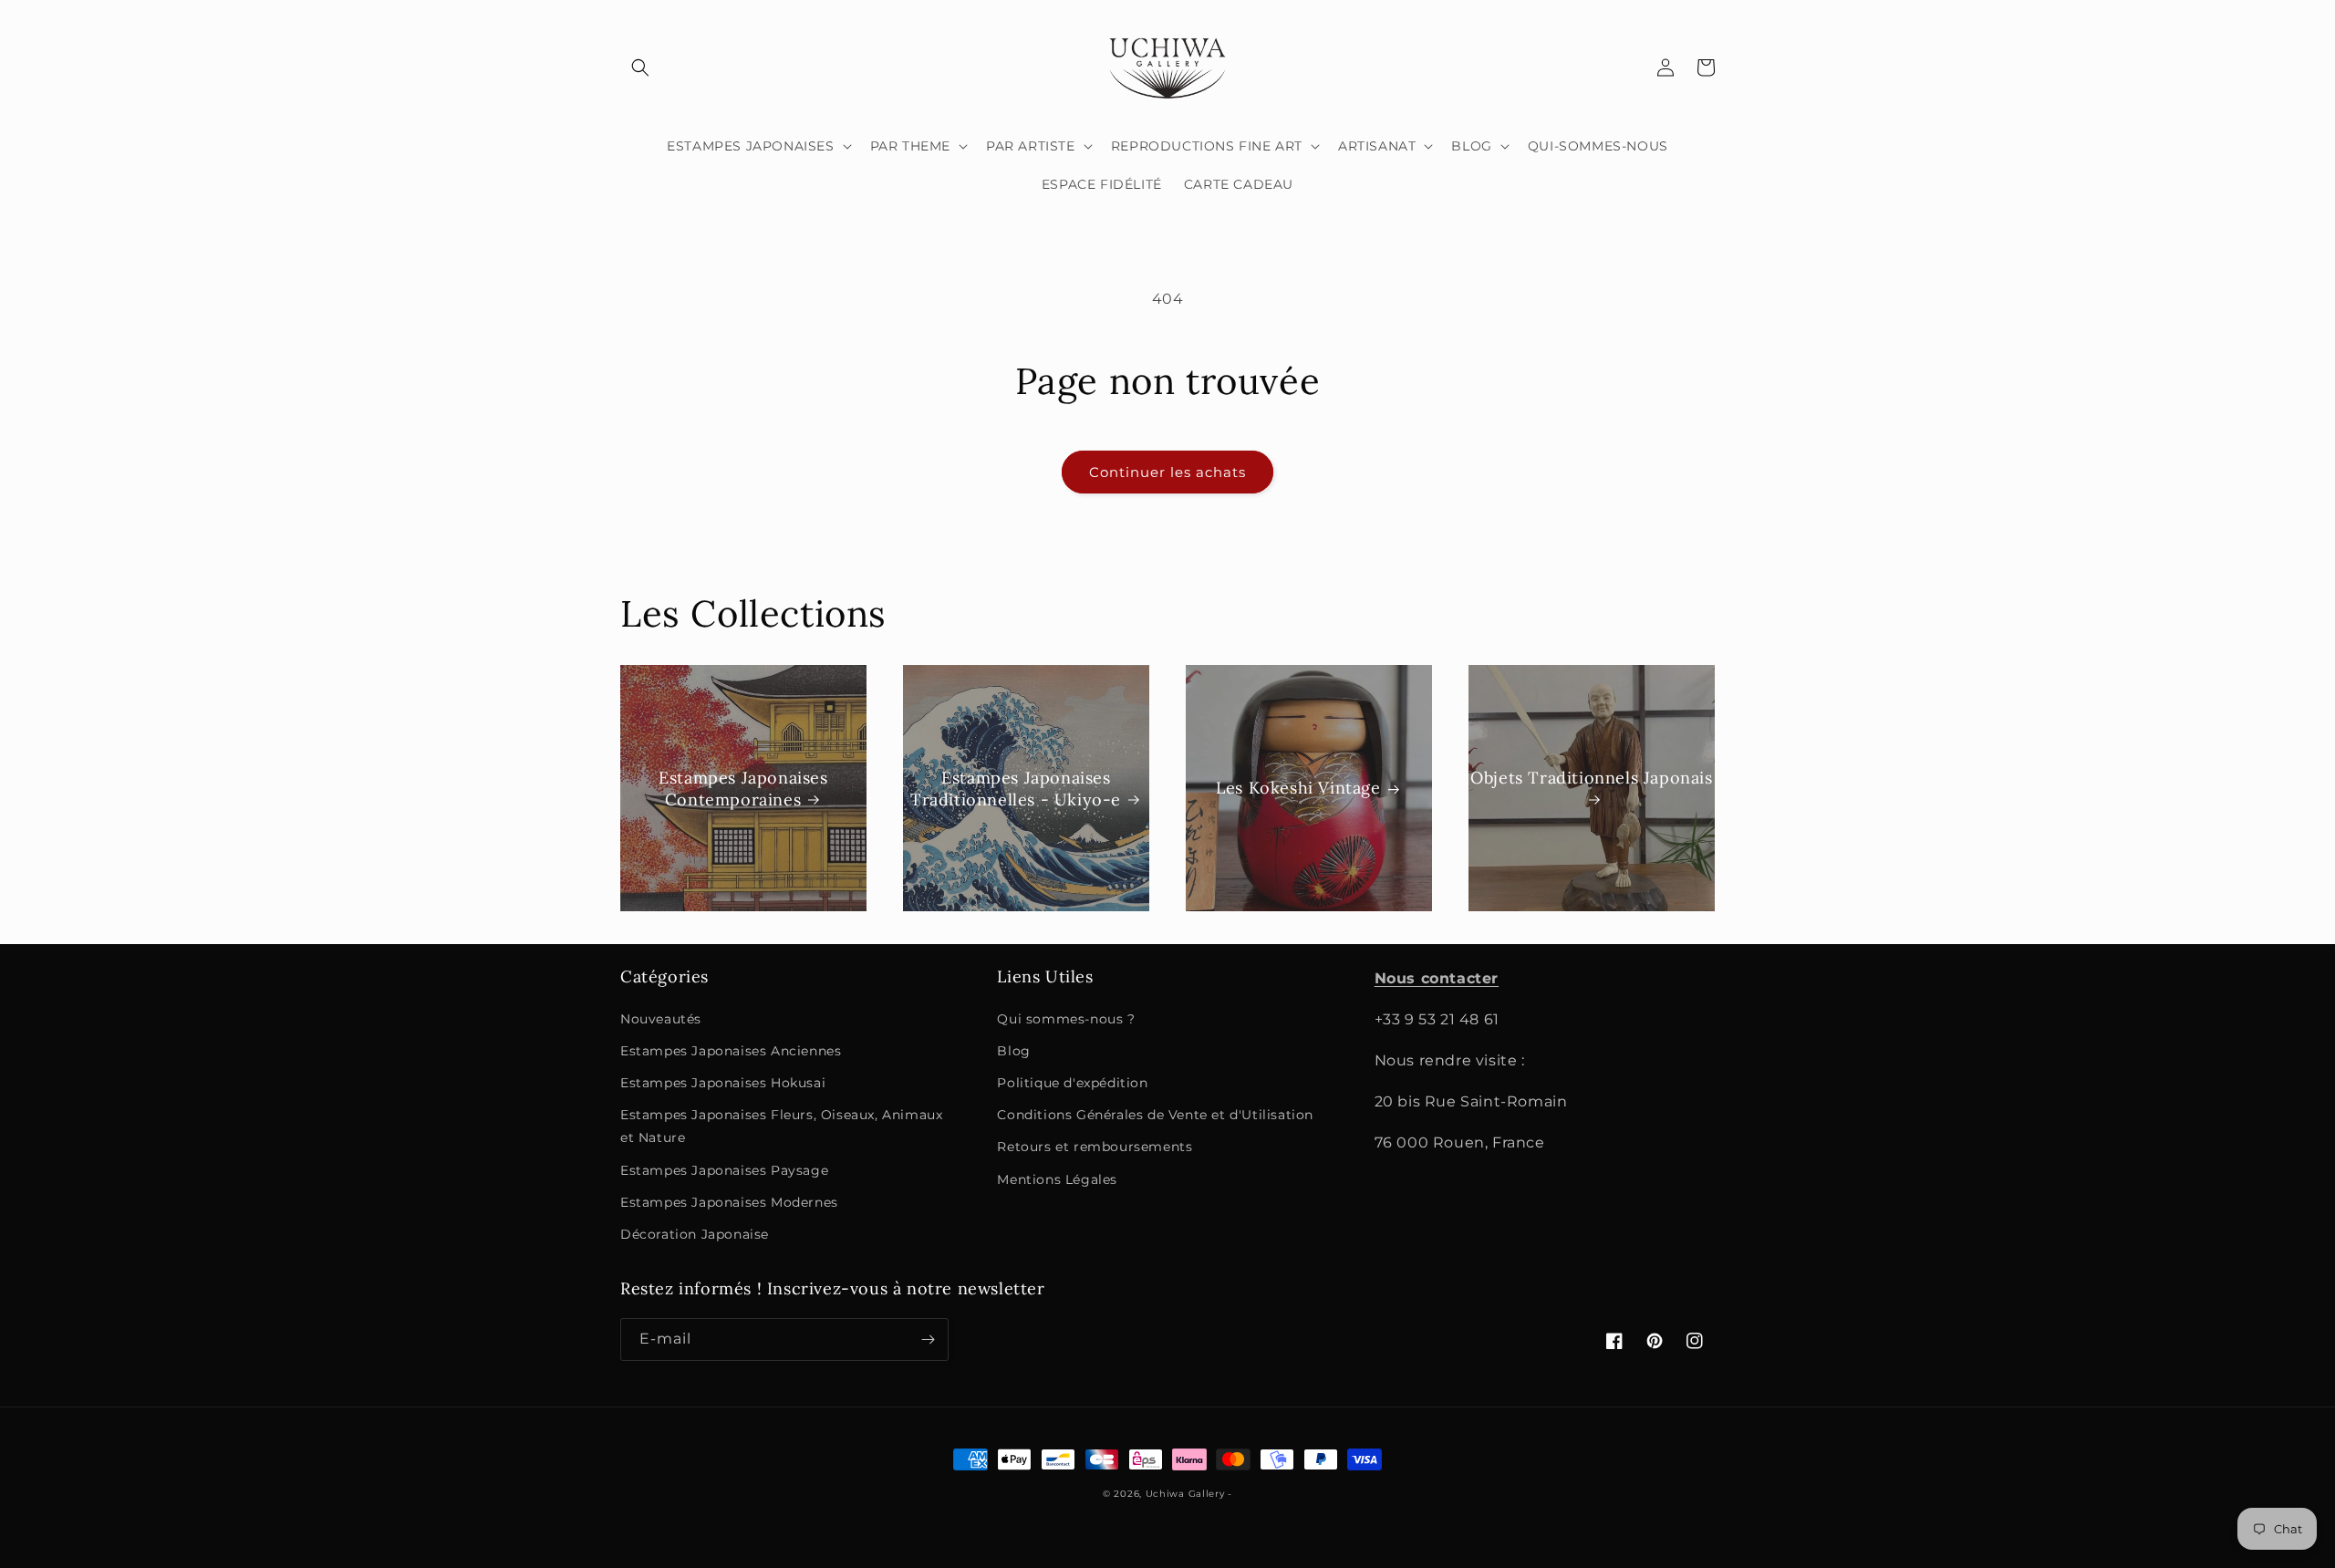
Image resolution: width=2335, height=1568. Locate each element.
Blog (1013, 1051)
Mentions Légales (1057, 1179)
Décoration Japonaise (695, 1234)
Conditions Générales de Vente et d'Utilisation (1155, 1115)
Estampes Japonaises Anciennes (731, 1051)
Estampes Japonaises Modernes (729, 1202)
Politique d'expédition (1072, 1083)
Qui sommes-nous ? (1066, 1019)
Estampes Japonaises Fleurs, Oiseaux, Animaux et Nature (781, 1126)
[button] (640, 67)
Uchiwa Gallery (1185, 1494)
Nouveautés (661, 1019)
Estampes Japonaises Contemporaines (743, 788)
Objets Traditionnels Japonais (1591, 778)
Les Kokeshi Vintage (1298, 789)
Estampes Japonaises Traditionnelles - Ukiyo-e (1016, 788)
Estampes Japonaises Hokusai (723, 1083)
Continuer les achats (1167, 472)
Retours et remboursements (1095, 1147)
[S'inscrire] (928, 1340)
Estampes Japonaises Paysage (724, 1170)
